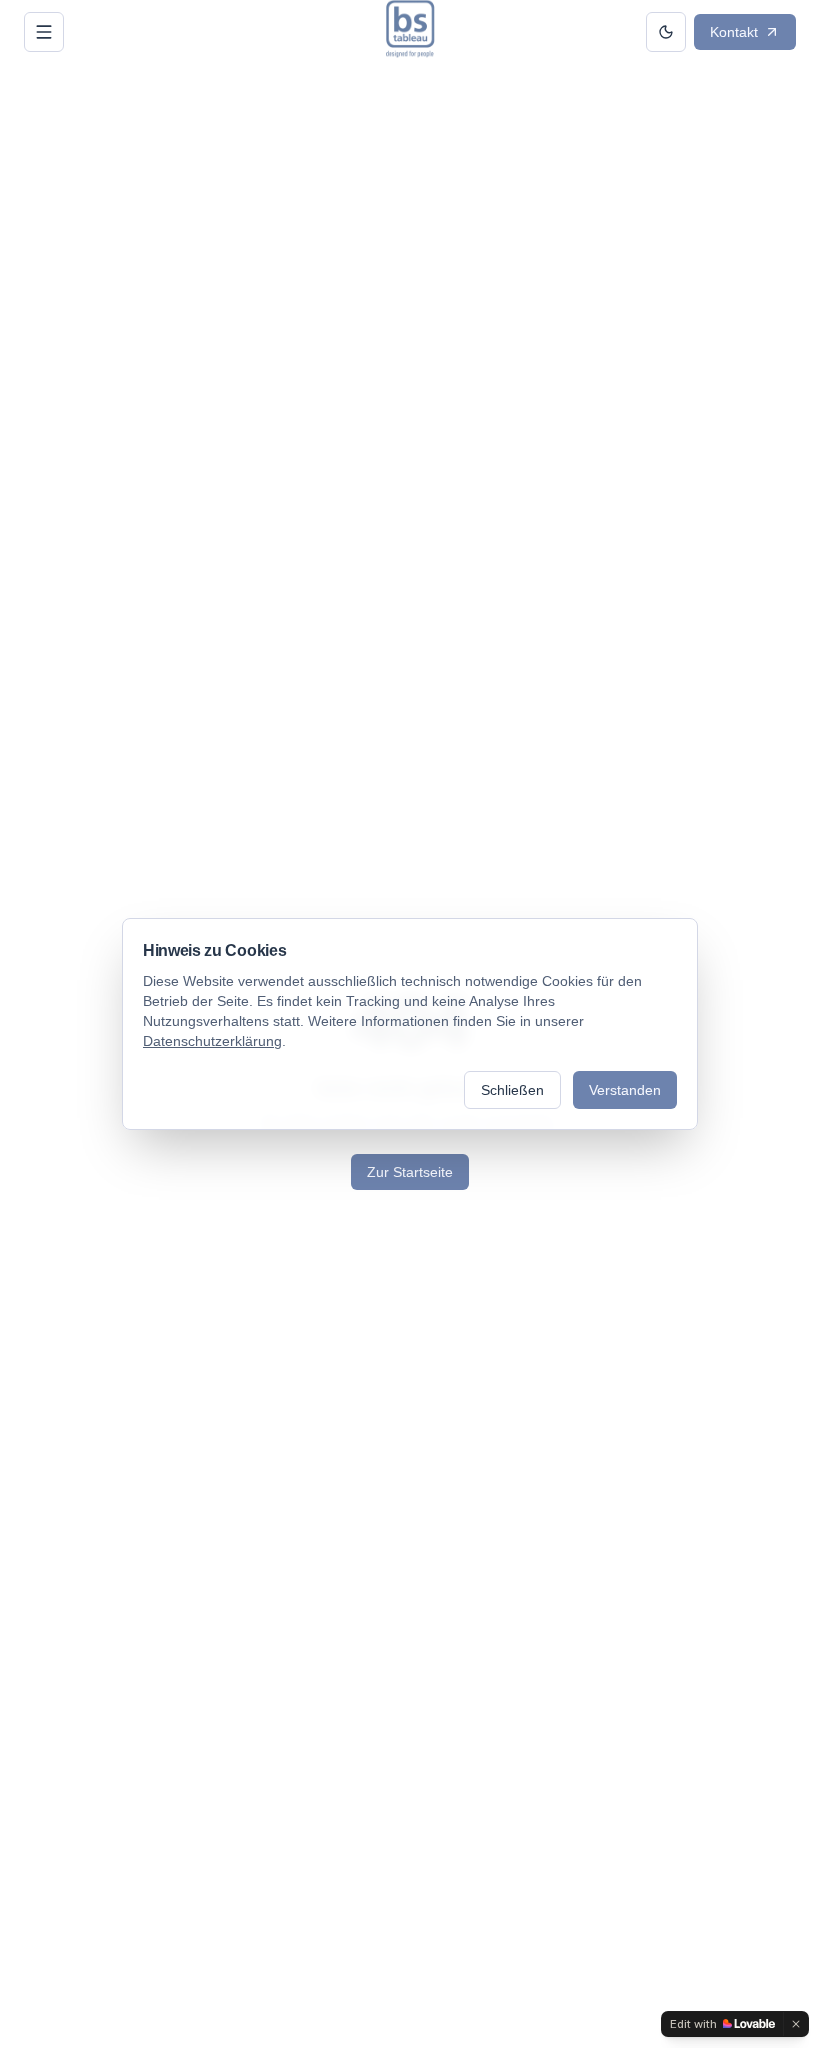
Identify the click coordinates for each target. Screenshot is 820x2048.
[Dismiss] (796, 2024)
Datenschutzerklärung (212, 1041)
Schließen (512, 1090)
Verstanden (625, 1090)
